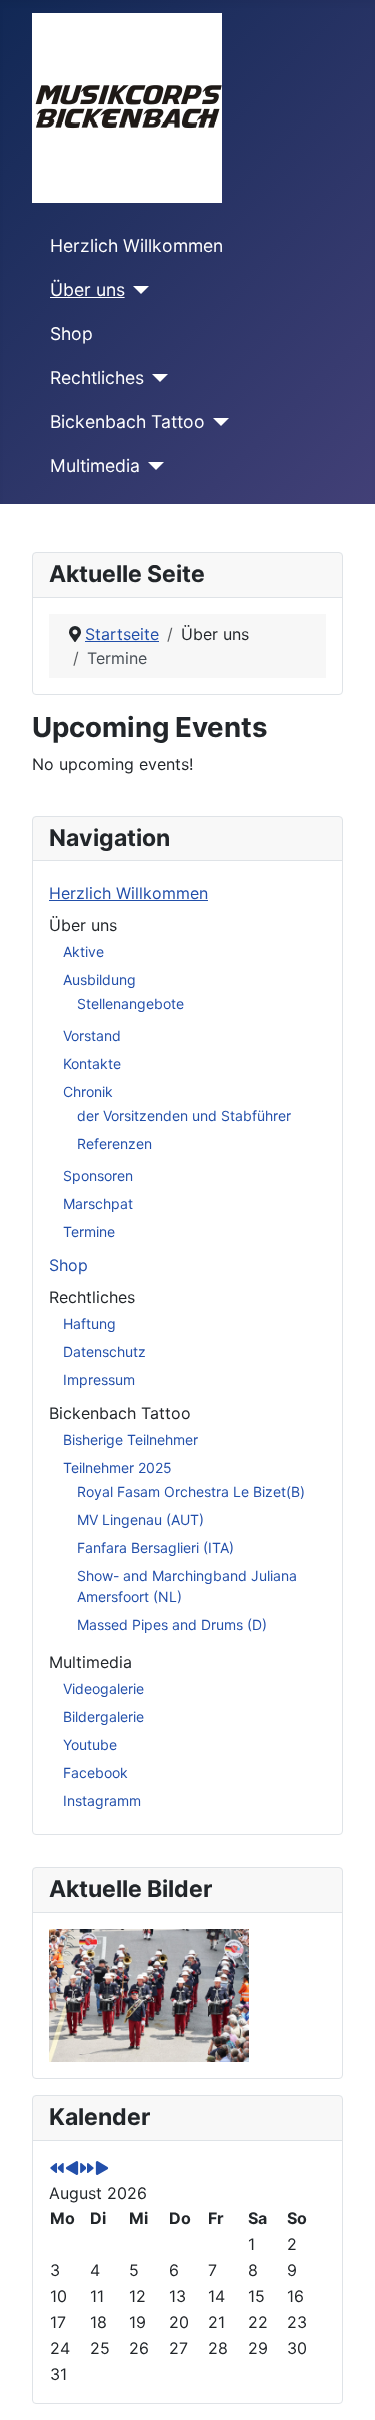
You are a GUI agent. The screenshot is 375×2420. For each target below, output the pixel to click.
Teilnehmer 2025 (117, 1467)
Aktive (83, 951)
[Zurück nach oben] (340, 2383)
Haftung (89, 1323)
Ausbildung (99, 979)
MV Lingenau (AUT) (140, 1519)
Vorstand (92, 1035)
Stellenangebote (130, 1003)
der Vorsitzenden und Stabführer (184, 1115)
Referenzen (114, 1143)
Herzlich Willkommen (136, 245)
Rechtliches (97, 377)
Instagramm (102, 1800)
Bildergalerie (103, 1716)
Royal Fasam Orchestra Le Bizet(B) (191, 1491)
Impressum (99, 1379)
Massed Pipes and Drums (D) (172, 1624)
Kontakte (92, 1063)
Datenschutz (104, 1351)
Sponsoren (98, 1175)
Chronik (88, 1091)
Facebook (95, 1772)
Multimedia (95, 465)
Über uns (87, 289)
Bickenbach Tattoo (127, 421)
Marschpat (98, 1203)
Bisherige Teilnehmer (130, 1439)
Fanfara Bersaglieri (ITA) (155, 1547)
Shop (71, 333)
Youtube (90, 1744)
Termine (89, 1231)
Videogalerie (103, 1688)
